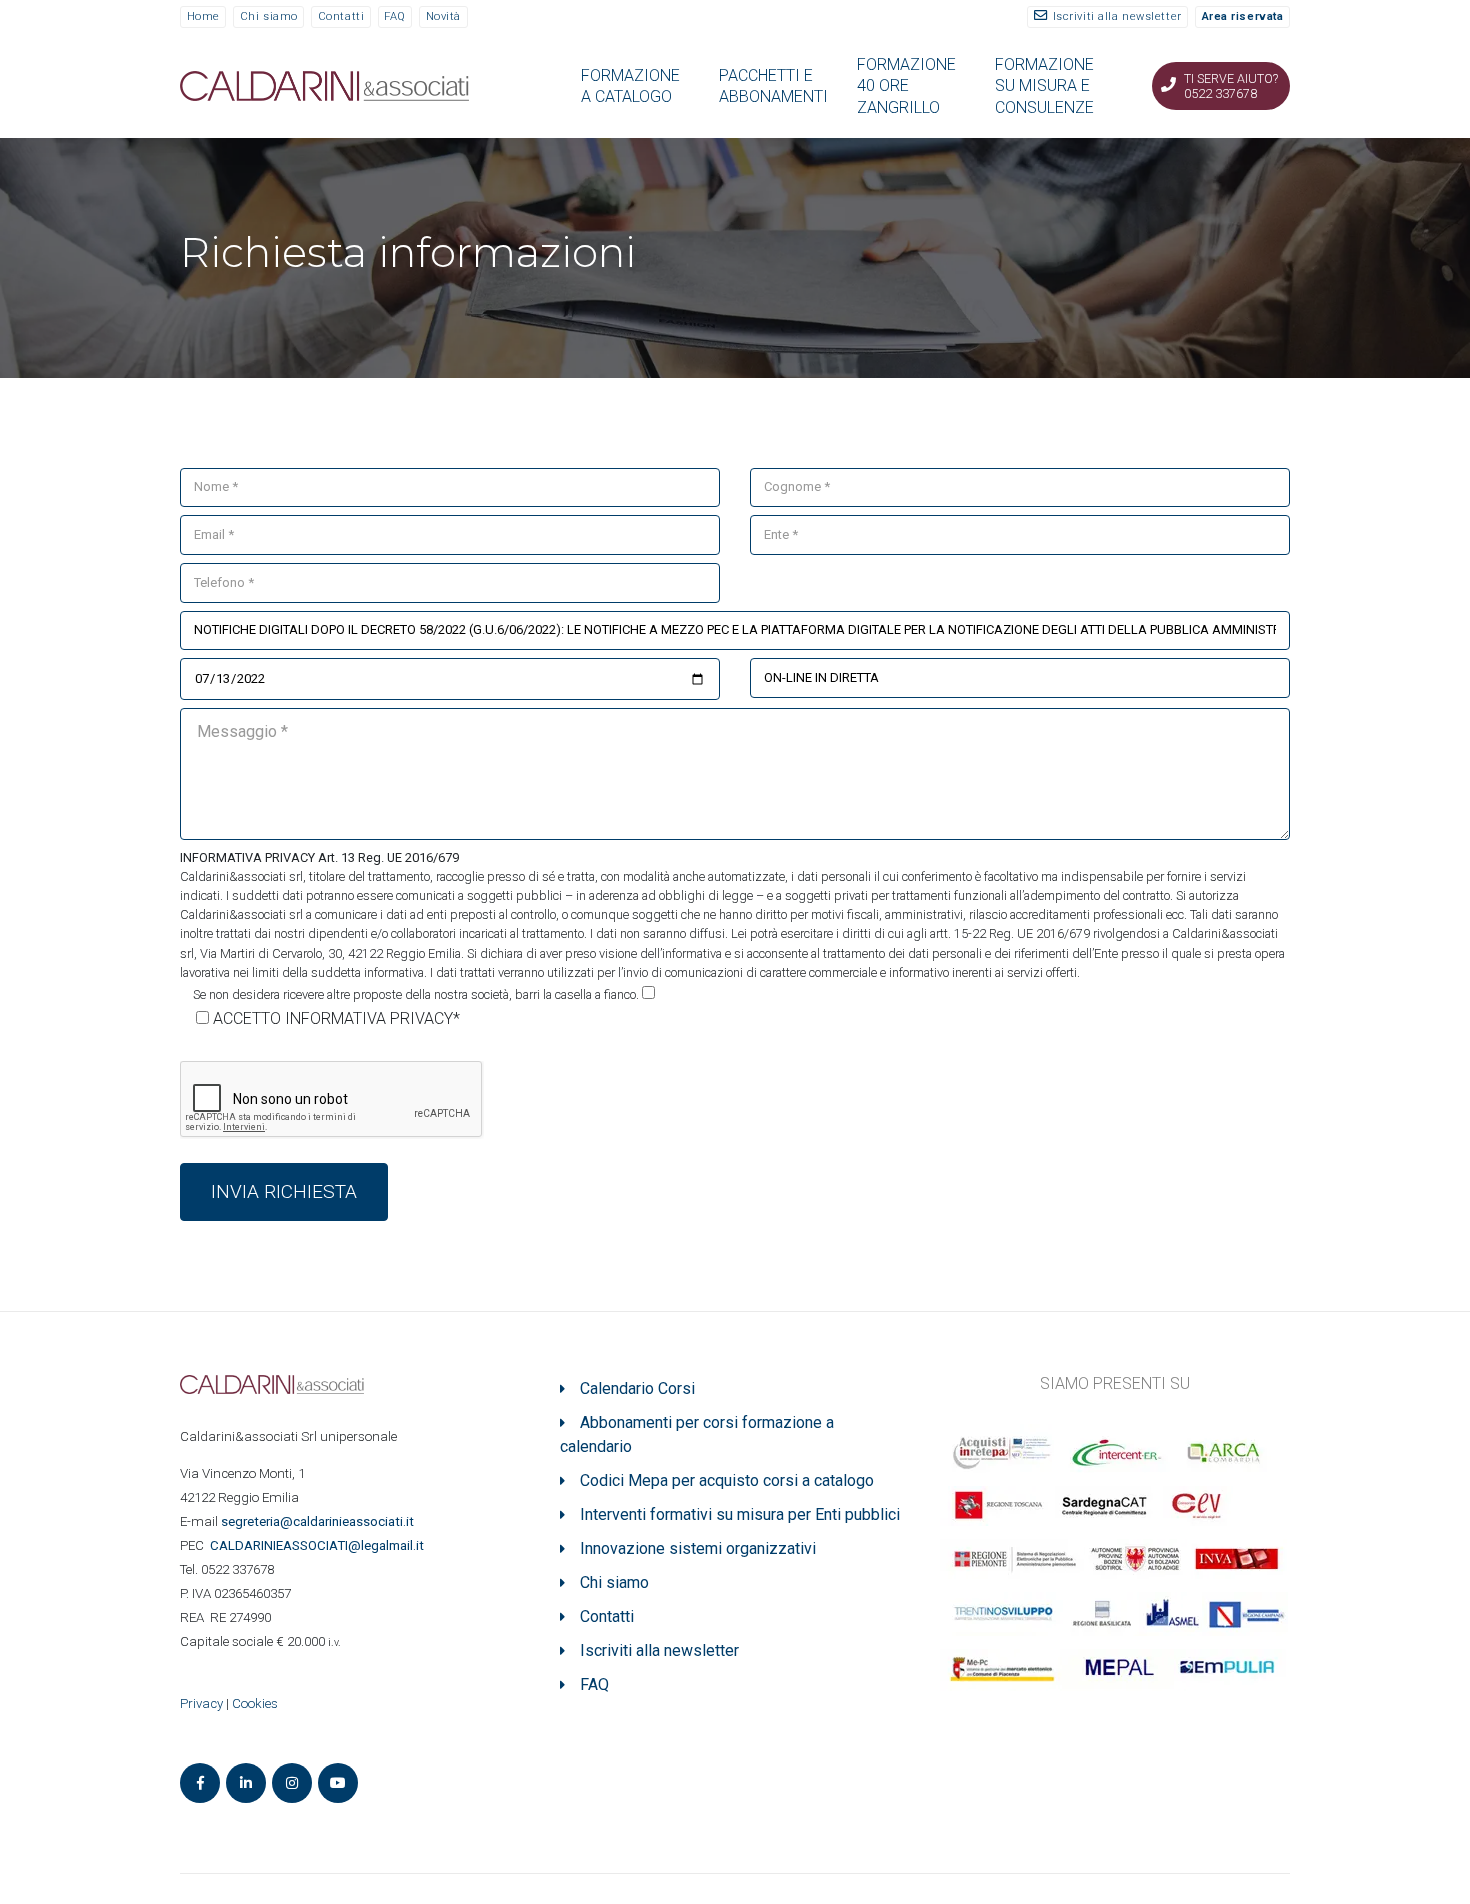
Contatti (341, 16)
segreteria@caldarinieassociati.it (319, 1521)
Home (203, 16)
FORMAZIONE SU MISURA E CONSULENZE (1044, 86)
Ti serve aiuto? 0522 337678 (1231, 86)
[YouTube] (338, 1783)
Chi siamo (269, 16)
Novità (443, 16)
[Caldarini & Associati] (324, 84)
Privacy (201, 1703)
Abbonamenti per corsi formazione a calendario (697, 1434)
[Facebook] (200, 1783)
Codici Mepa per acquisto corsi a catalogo (727, 1480)
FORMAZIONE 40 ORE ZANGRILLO (906, 86)
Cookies (255, 1703)
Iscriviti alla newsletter (1117, 16)
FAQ (395, 16)
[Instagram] (292, 1783)
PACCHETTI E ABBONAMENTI (773, 86)
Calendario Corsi (637, 1388)
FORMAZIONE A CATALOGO (630, 86)
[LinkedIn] (246, 1783)
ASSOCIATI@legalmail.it (320, 1545)
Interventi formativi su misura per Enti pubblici (740, 1514)
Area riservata (1243, 16)
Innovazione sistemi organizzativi (698, 1548)
